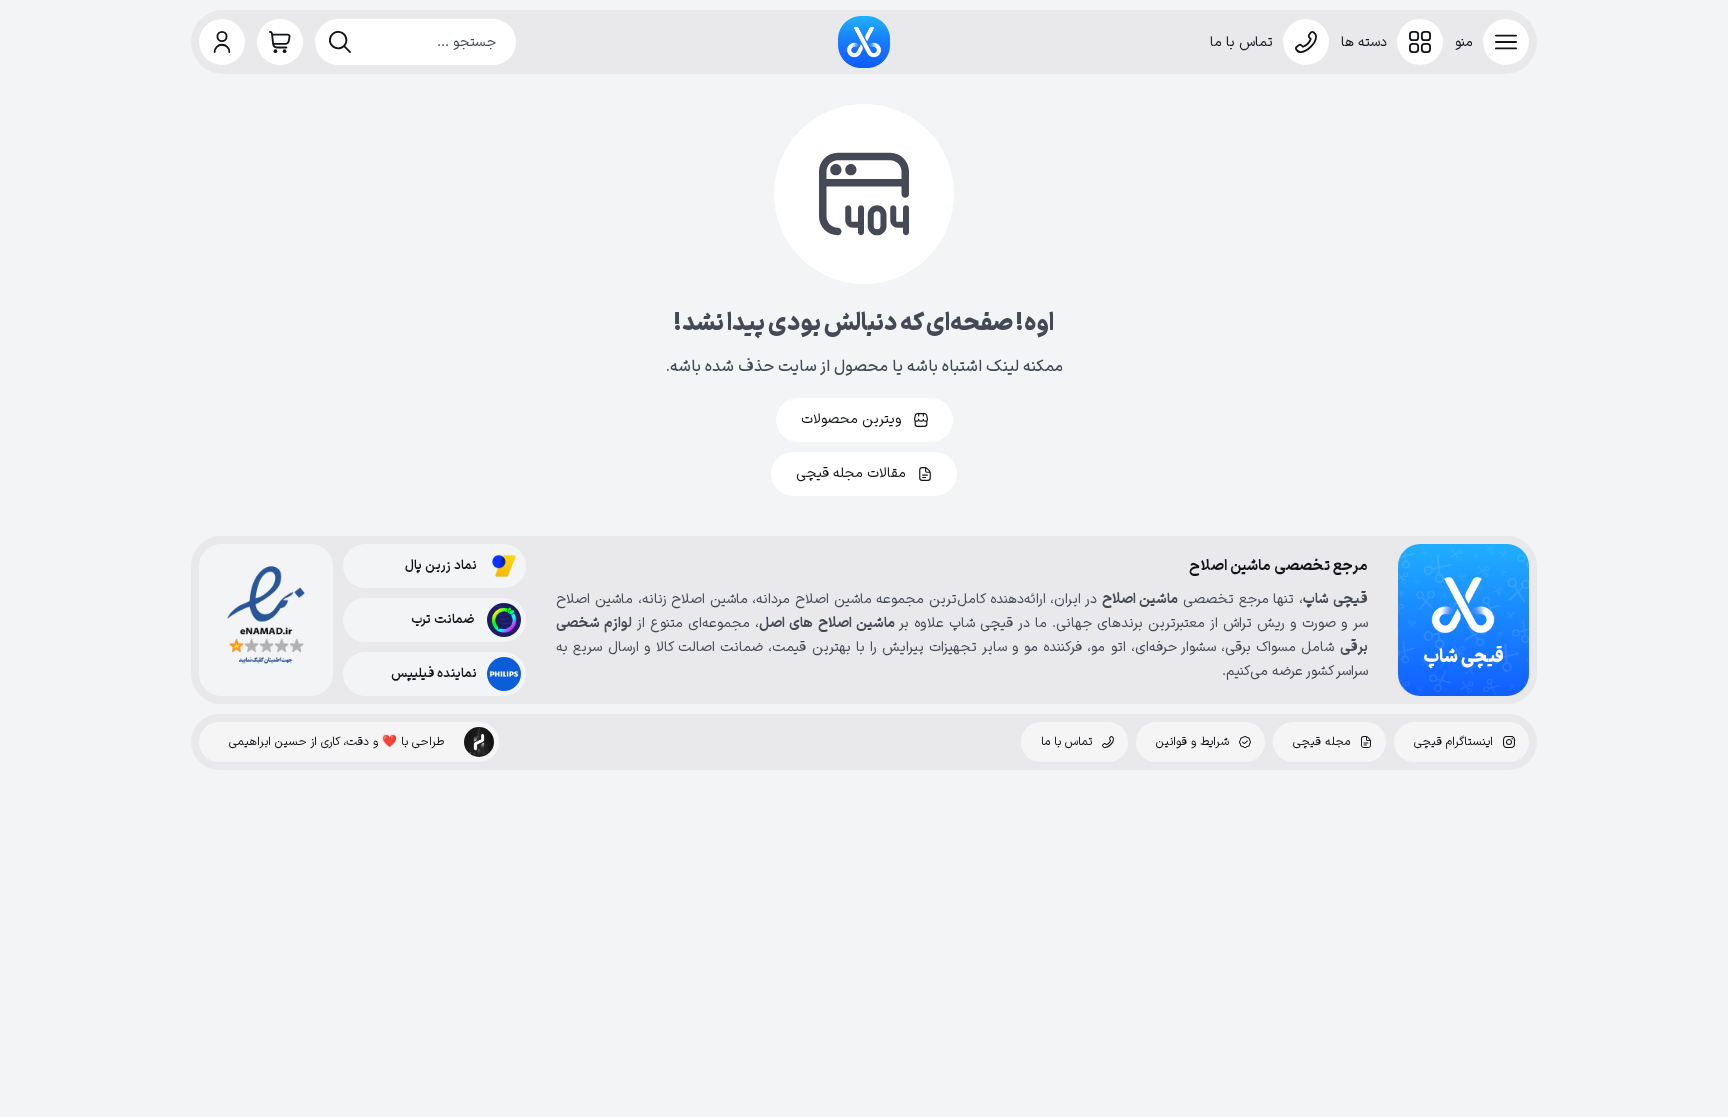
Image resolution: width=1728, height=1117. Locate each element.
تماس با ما (1241, 42)
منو (1464, 42)
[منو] (1506, 42)
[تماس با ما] (1306, 42)
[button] (222, 42)
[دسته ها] (1420, 42)
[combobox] (415, 42)
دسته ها (1364, 42)
